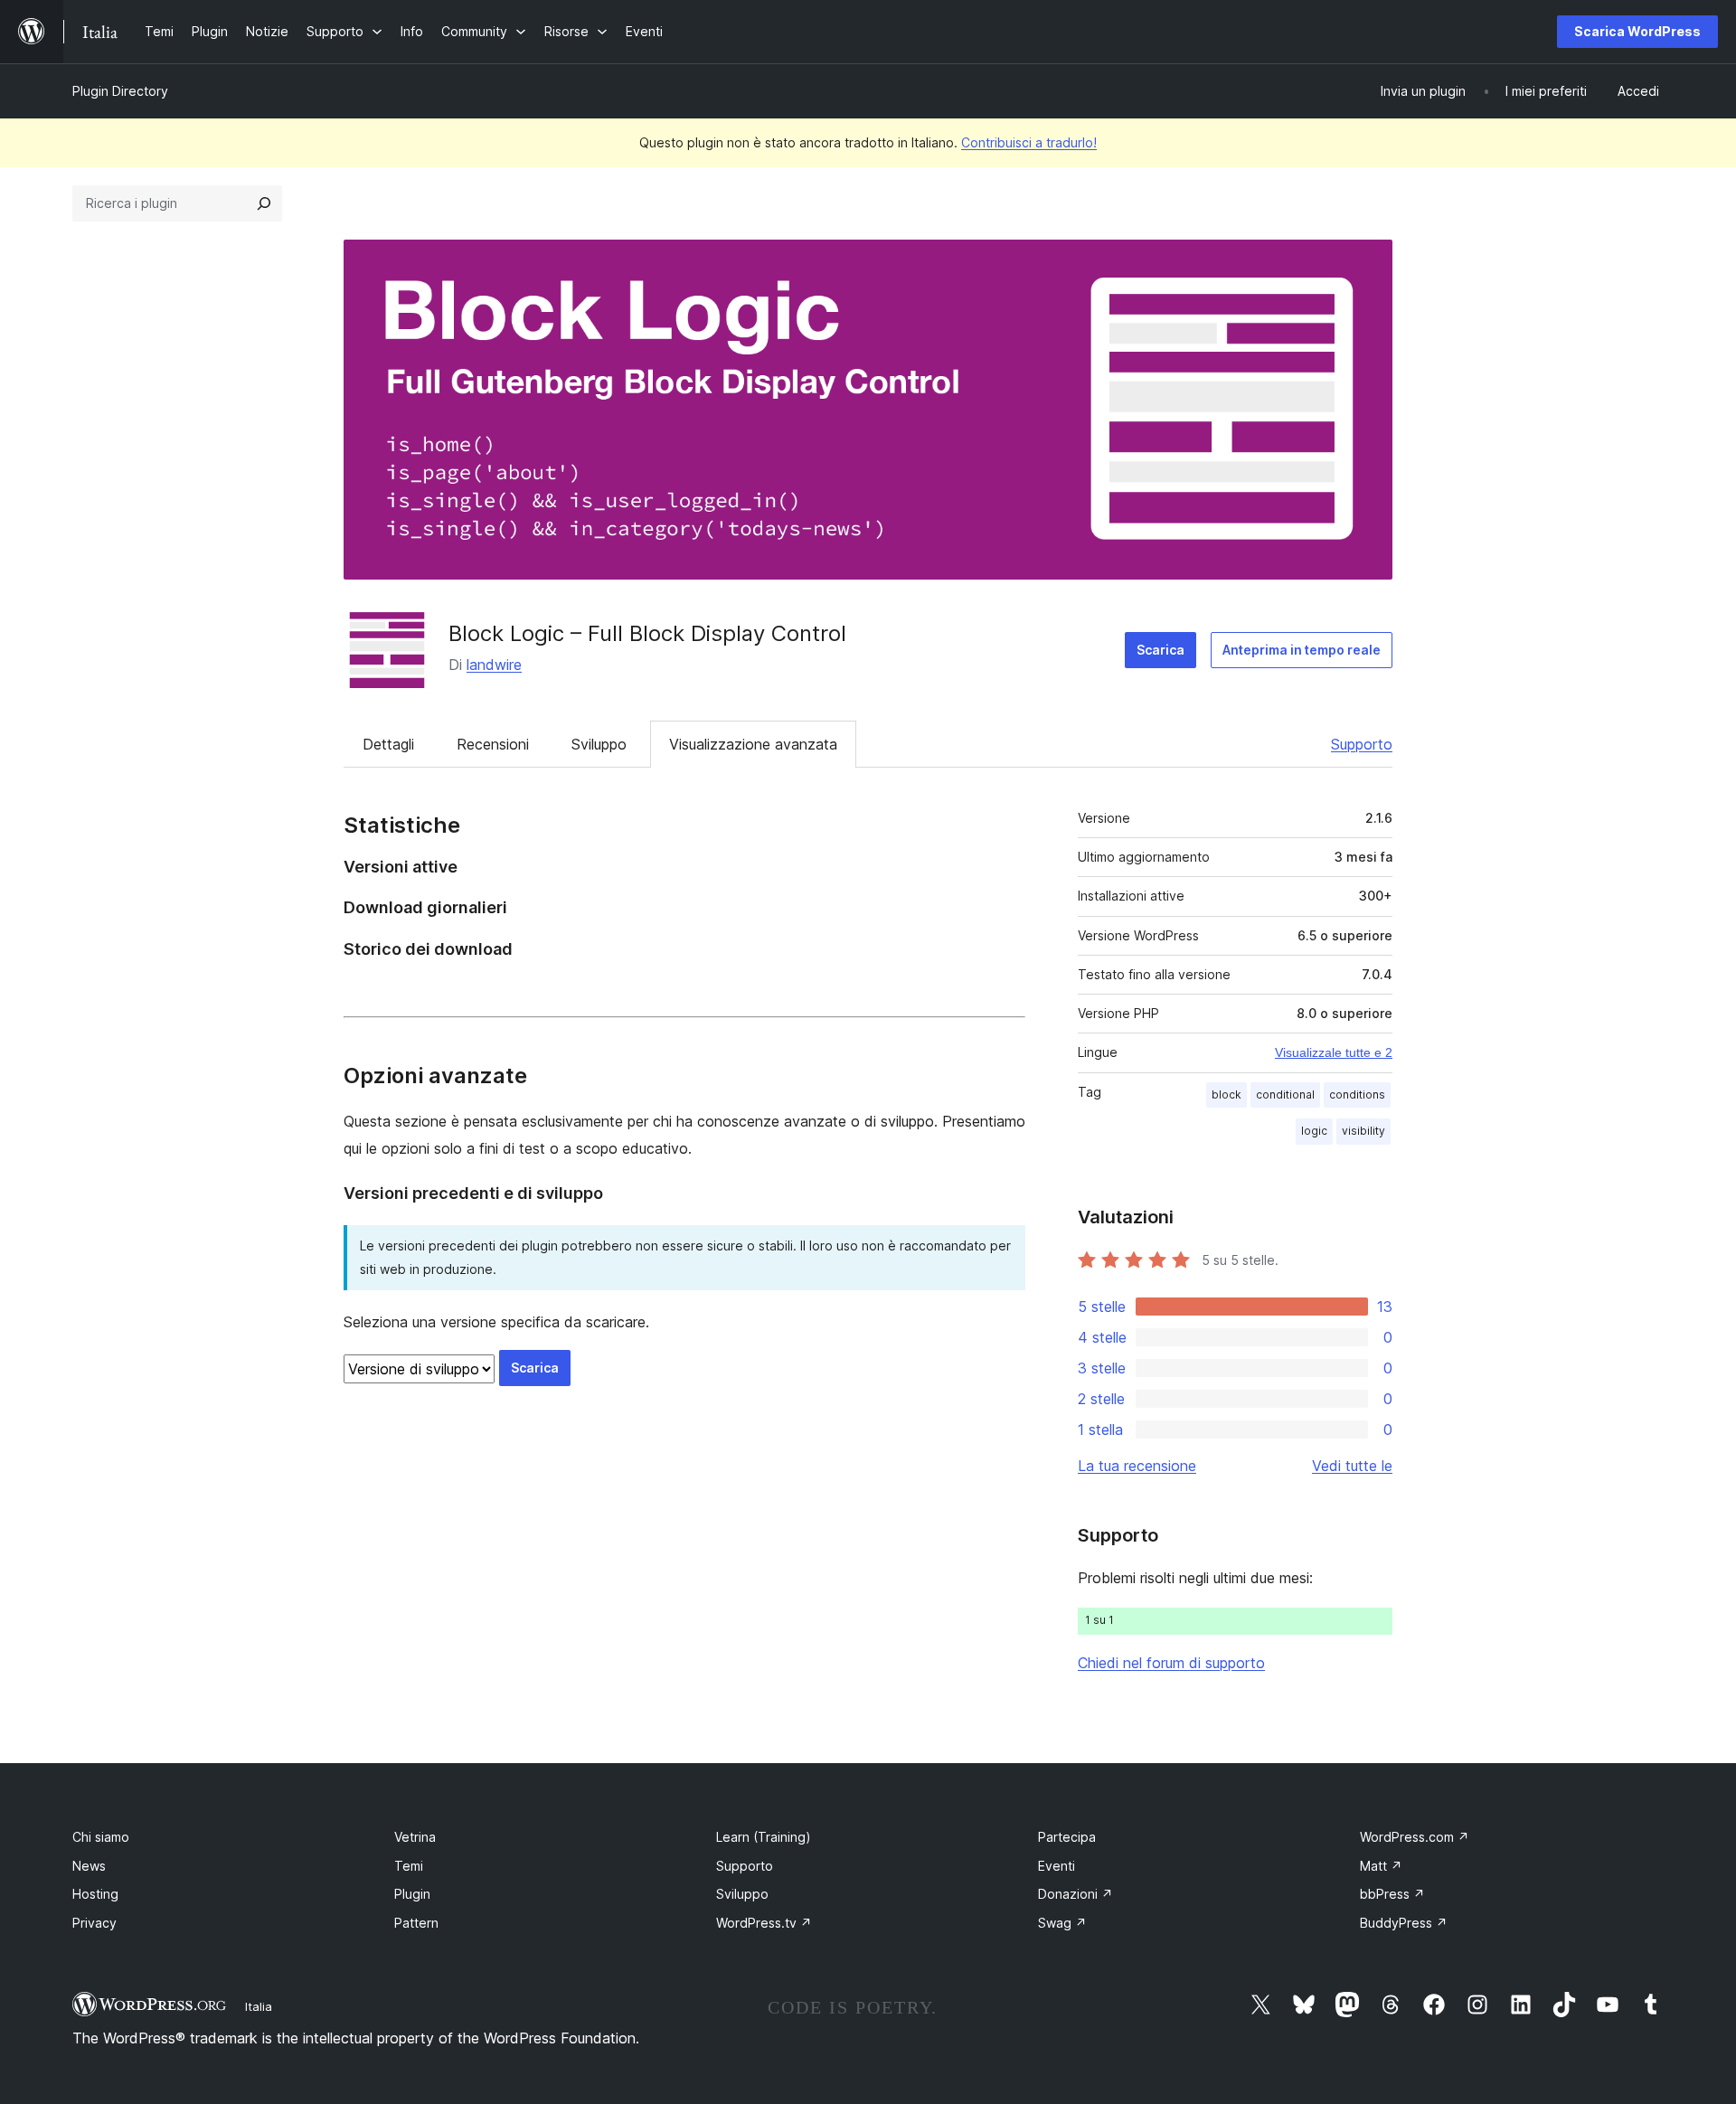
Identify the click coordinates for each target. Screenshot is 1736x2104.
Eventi (1057, 1866)
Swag (1062, 1923)
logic (1314, 1131)
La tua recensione (1137, 1466)
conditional (1285, 1094)
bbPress (1392, 1894)
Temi (409, 1866)
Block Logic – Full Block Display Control (647, 633)
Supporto (1362, 744)
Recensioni (493, 744)
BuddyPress (1404, 1923)
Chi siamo (101, 1837)
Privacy (94, 1923)
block (1227, 1094)
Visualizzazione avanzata (753, 744)
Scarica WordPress (1637, 31)
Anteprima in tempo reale (1302, 650)
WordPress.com (1415, 1837)
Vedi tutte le (1352, 1466)
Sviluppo (599, 744)
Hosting (95, 1894)
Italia (259, 2006)
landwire (494, 665)
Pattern (416, 1923)
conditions (1357, 1094)
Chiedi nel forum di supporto (1171, 1663)
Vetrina (415, 1837)
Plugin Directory (120, 91)
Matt (1381, 1866)
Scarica (1160, 650)
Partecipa (1067, 1837)
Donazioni (1076, 1894)
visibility (1363, 1131)
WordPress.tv (764, 1923)
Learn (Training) (764, 1837)
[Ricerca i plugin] (264, 203)
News (89, 1866)
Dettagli (388, 744)
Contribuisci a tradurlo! (1029, 142)
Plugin (412, 1894)
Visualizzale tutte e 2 (1334, 1052)
